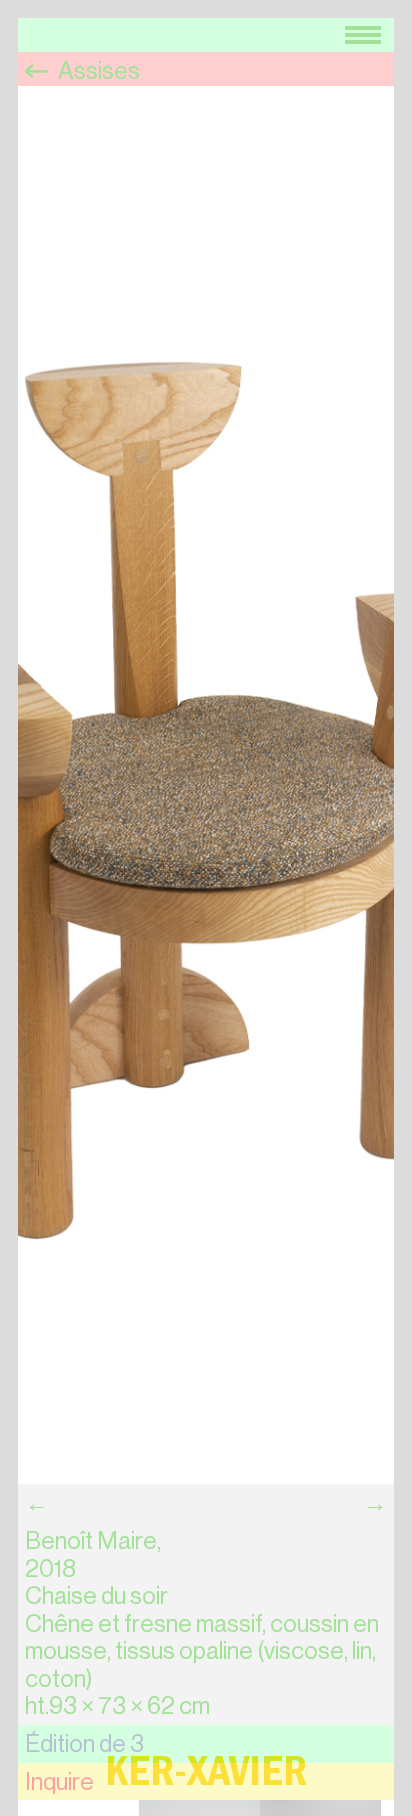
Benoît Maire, (93, 1541)
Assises (97, 71)
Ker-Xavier (206, 1777)
